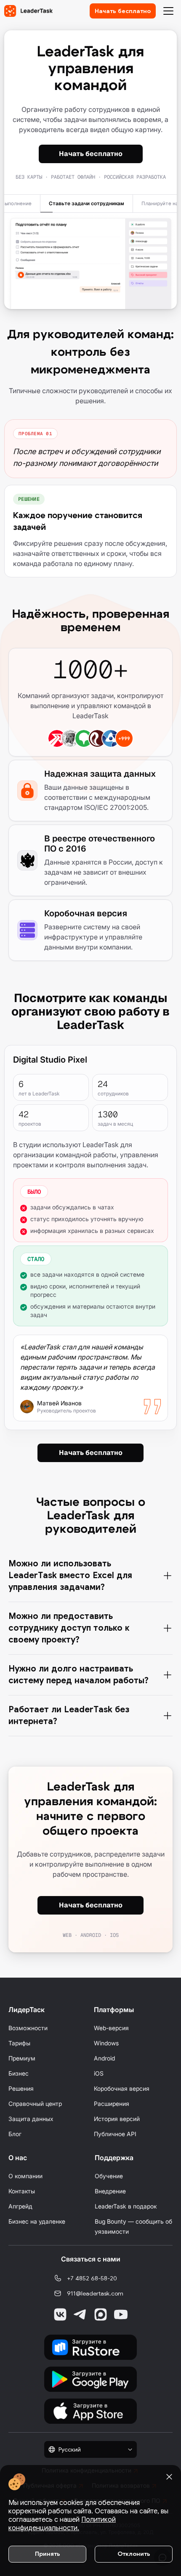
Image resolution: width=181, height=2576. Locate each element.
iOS (99, 2073)
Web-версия (111, 2028)
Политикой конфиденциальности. (62, 2524)
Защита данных (31, 2119)
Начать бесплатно (123, 11)
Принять (48, 2554)
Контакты (22, 2191)
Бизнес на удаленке (37, 2221)
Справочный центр (35, 2104)
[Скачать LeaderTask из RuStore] (90, 2347)
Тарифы (19, 2043)
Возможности (28, 2028)
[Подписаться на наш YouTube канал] (121, 2314)
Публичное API (115, 2134)
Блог (15, 2134)
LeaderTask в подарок (126, 2206)
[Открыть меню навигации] (168, 11)
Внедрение (110, 2191)
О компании (25, 2176)
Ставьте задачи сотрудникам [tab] (87, 204)
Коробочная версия (122, 2088)
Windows (106, 2043)
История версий (117, 2119)
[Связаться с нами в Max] (101, 2314)
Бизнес (19, 2073)
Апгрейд (20, 2206)
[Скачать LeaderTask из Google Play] (90, 2379)
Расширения (112, 2104)
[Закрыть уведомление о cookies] (169, 2477)
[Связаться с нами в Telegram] (80, 2314)
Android (104, 2058)
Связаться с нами (91, 2259)
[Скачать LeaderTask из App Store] (90, 2411)
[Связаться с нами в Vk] (60, 2314)
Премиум (22, 2058)
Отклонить (134, 2554)
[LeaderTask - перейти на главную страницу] (28, 11)
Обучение (109, 2176)
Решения (21, 2088)
